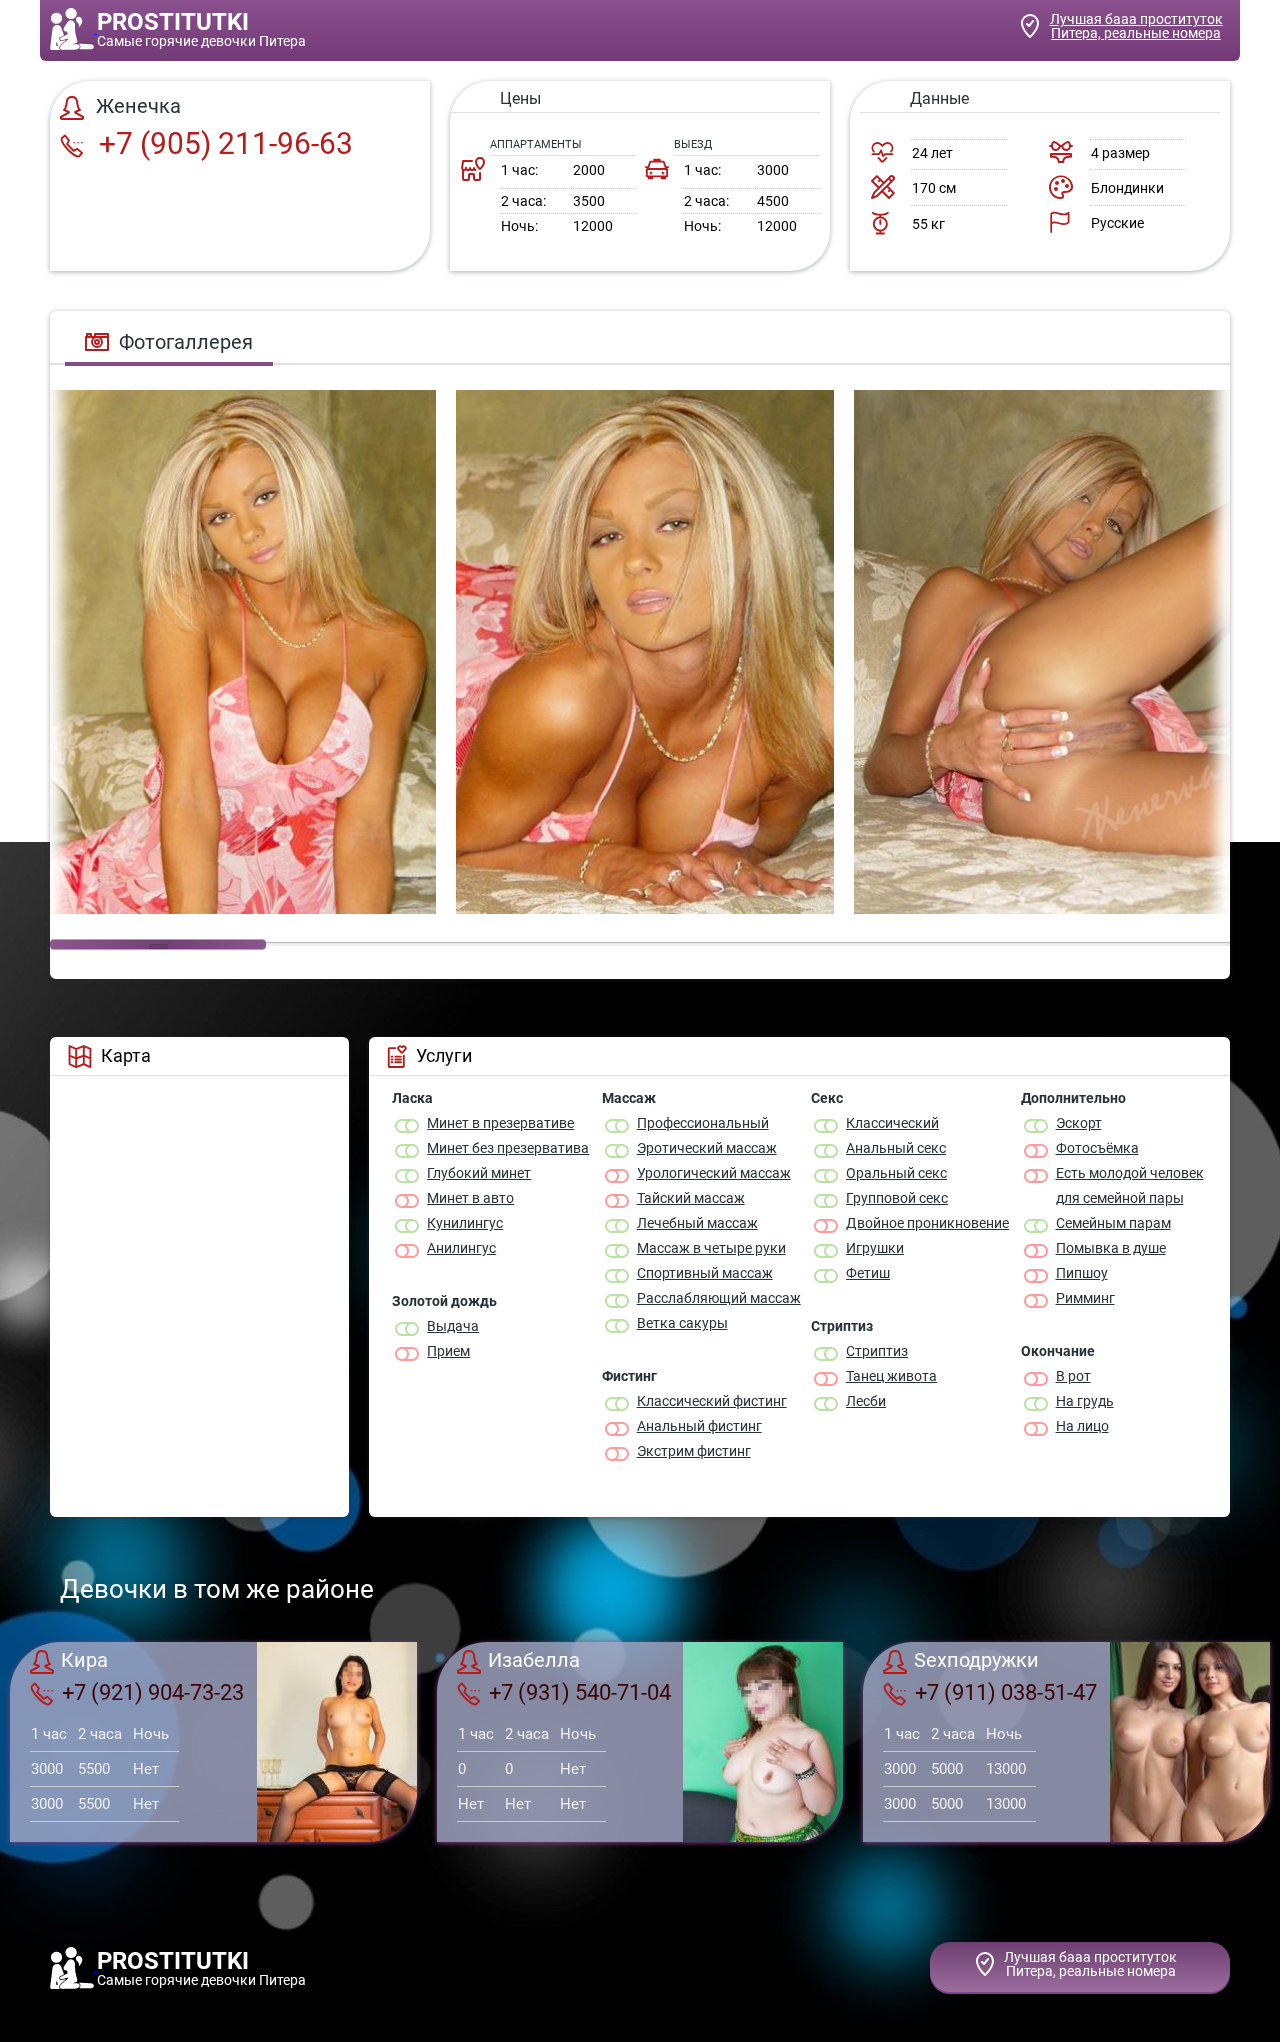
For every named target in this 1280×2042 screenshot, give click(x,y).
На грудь (1085, 1401)
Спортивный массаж (705, 1273)
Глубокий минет (479, 1173)
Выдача (453, 1326)
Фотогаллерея (186, 342)
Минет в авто (470, 1198)
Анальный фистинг (699, 1426)
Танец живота (891, 1376)
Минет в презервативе (500, 1123)
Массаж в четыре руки (711, 1248)
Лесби (866, 1401)
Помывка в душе (1111, 1248)
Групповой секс (897, 1198)
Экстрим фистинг (694, 1451)
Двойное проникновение (927, 1223)
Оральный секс (896, 1173)
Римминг (1085, 1298)
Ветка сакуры (682, 1323)
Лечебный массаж (697, 1223)
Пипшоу (1082, 1273)
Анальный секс (896, 1148)
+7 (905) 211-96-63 (222, 143)
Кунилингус (465, 1223)
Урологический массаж (714, 1173)
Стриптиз (877, 1351)
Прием (448, 1351)
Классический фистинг (712, 1401)
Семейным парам (1113, 1223)
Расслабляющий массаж (719, 1298)
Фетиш (868, 1273)
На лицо (1082, 1426)
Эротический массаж (707, 1148)
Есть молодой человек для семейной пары (1130, 1185)
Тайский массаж (691, 1198)
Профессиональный (703, 1123)
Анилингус (461, 1248)
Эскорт (1079, 1123)
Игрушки (875, 1248)
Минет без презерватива (508, 1148)
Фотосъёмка (1097, 1148)
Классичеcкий (892, 1123)
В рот (1073, 1376)
